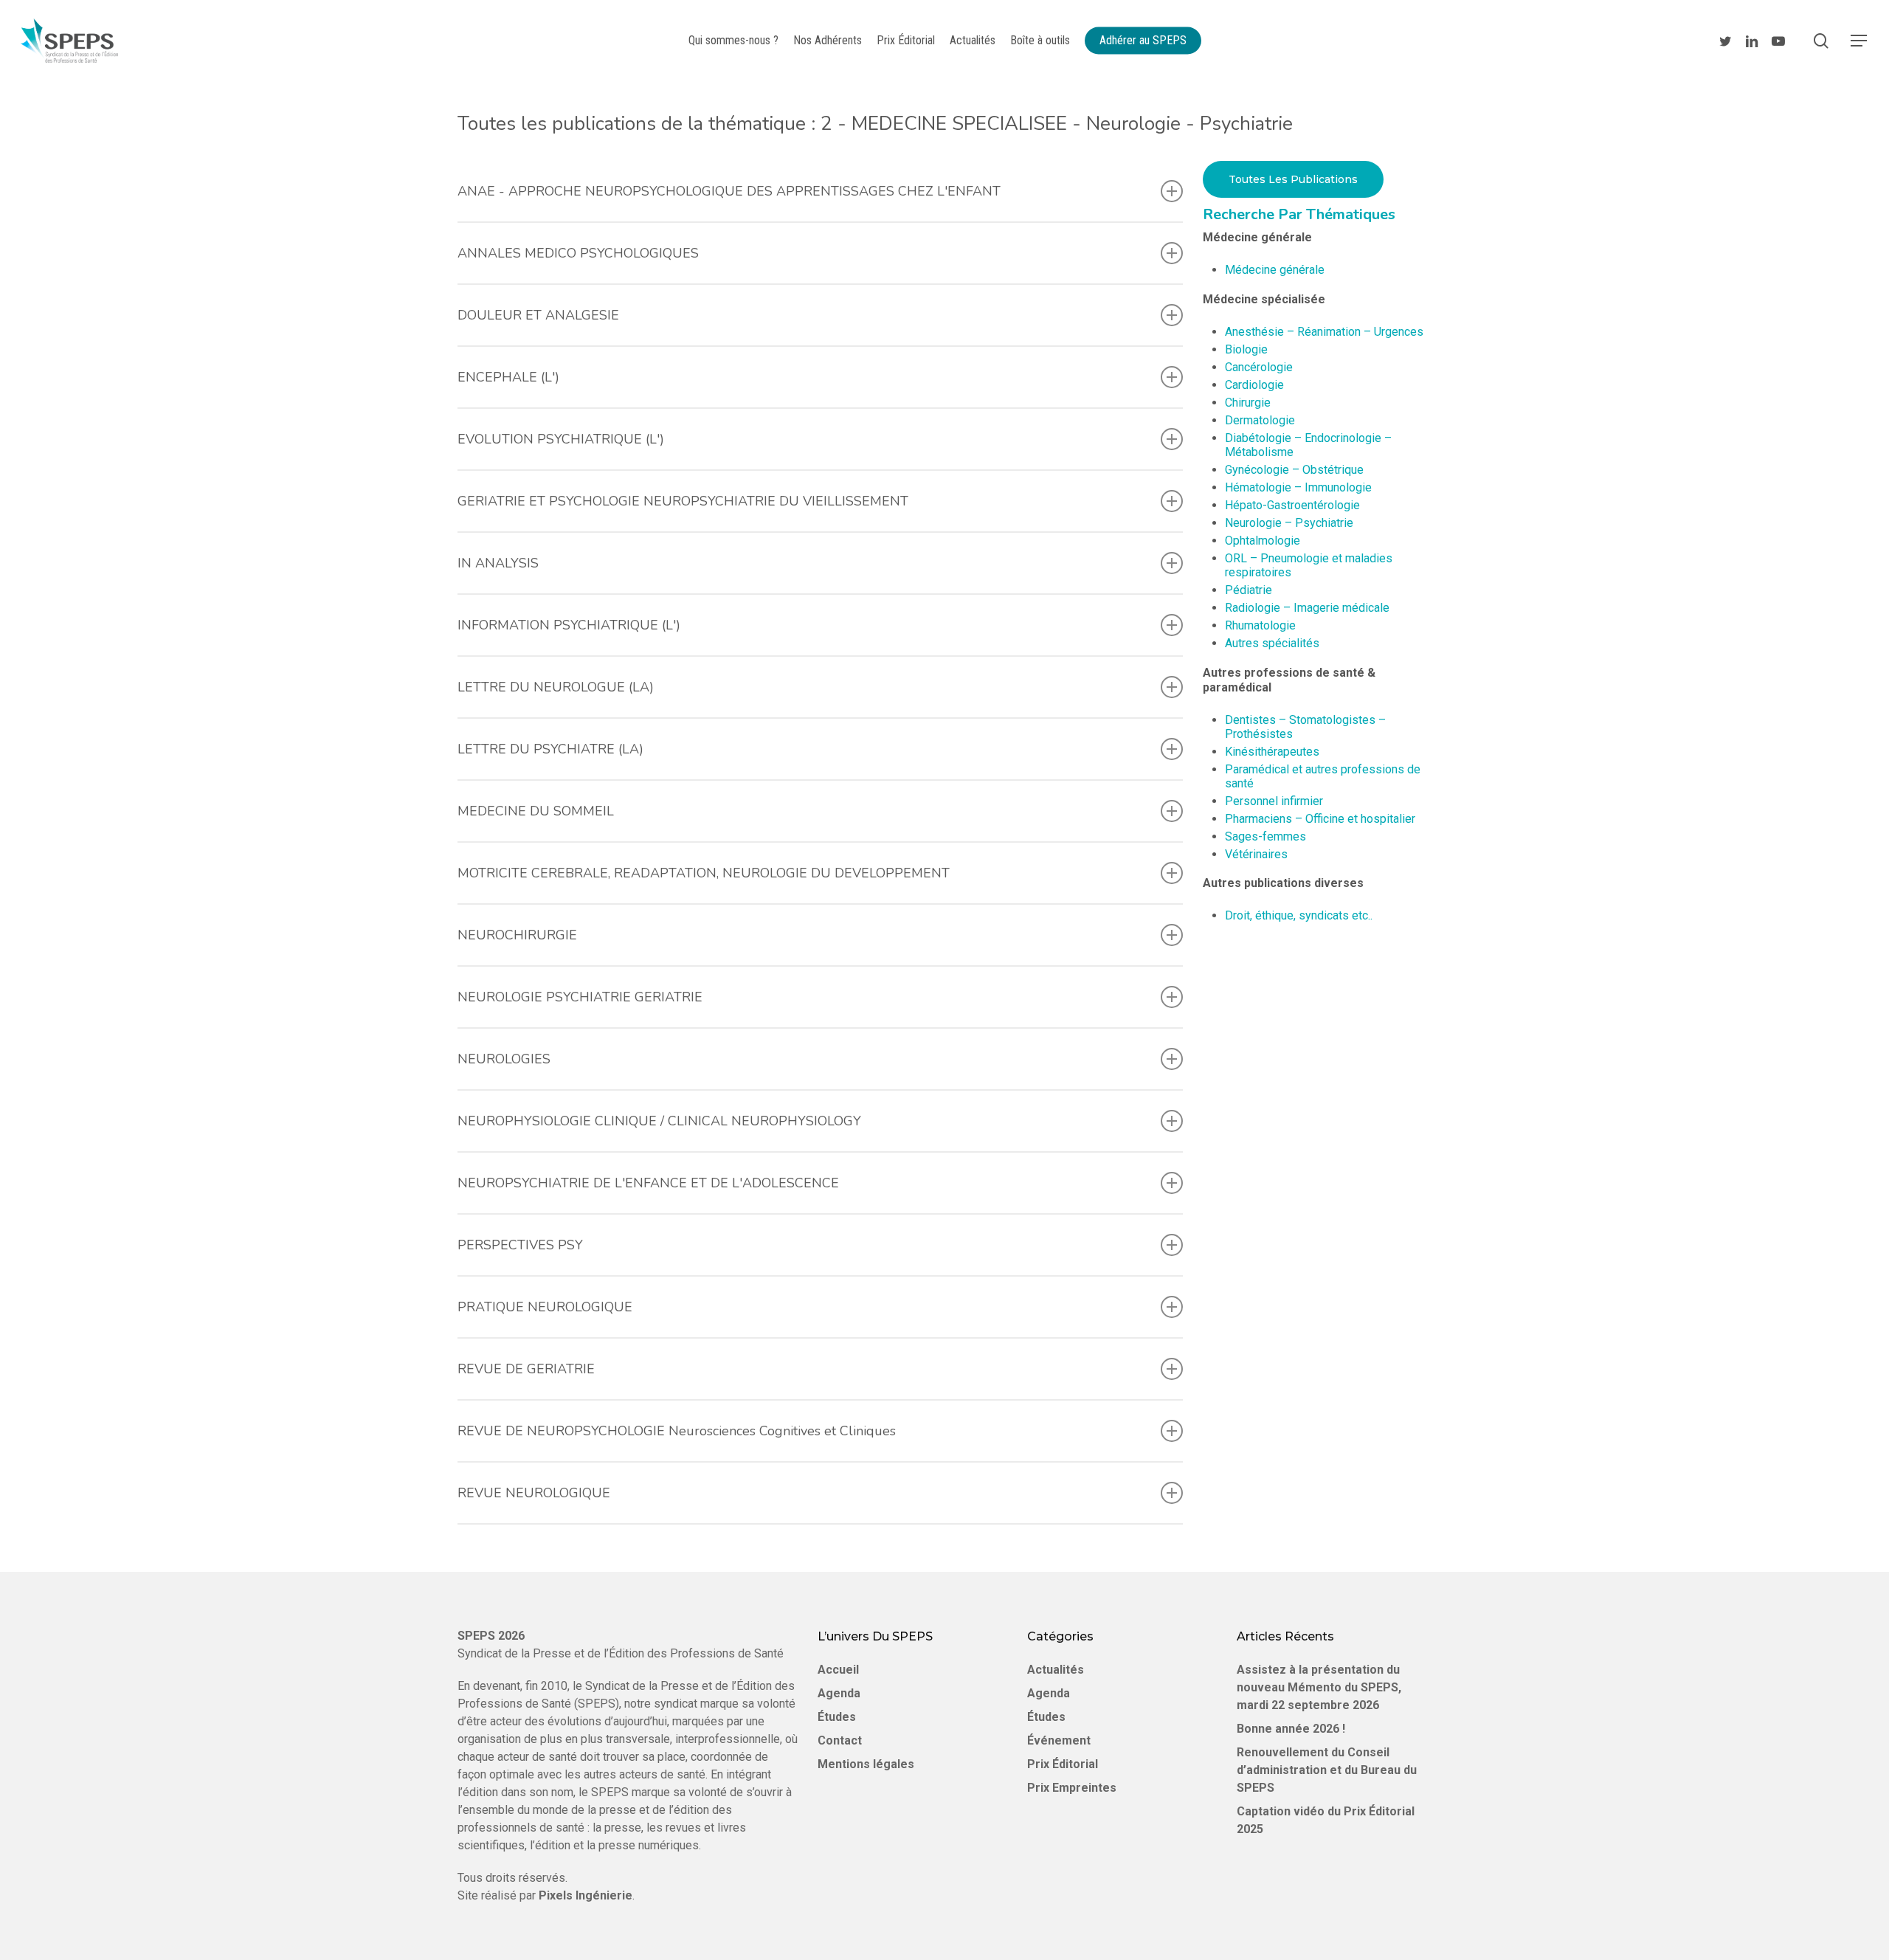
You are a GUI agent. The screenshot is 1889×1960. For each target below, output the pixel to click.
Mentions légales (866, 1764)
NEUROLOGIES (504, 1059)
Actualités (1056, 1670)
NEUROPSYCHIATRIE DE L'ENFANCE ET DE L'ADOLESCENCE (648, 1183)
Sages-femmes (1265, 836)
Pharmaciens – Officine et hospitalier (1320, 819)
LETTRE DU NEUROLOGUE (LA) (556, 687)
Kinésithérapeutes (1272, 752)
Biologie (1246, 349)
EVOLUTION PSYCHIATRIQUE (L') (561, 439)
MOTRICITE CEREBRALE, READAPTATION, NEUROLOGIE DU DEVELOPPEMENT (704, 873)
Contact (840, 1740)
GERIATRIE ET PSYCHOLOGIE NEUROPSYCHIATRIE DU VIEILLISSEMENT (683, 501)
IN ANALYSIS (498, 563)
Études (837, 1717)
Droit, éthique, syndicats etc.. (1299, 915)
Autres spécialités (1272, 643)
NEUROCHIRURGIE (517, 935)
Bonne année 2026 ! (1291, 1729)
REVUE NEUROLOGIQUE (534, 1493)
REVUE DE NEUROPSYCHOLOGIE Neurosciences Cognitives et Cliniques (677, 1431)
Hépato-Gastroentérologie (1292, 505)
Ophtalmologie (1263, 541)
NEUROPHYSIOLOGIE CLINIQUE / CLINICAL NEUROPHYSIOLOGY (659, 1121)
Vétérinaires (1256, 854)
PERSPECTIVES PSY (520, 1245)
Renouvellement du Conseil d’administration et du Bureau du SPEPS (1327, 1770)
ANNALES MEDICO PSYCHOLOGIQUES (578, 253)
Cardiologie (1254, 385)
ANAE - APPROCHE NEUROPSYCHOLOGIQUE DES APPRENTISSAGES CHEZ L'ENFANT (729, 191)
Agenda (839, 1693)
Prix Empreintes (1072, 1788)
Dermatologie (1260, 420)
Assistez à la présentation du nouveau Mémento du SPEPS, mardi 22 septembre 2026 (1319, 1687)
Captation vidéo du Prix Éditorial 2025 (1326, 1820)
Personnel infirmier (1274, 801)
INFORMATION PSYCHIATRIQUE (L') (569, 625)
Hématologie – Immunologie (1298, 487)
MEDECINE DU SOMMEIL (536, 811)
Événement (1059, 1740)
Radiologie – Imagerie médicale (1307, 608)
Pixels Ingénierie (586, 1895)
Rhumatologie (1260, 625)
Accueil (838, 1670)
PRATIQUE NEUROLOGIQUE (545, 1307)
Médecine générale (1275, 270)
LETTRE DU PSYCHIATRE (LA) (550, 749)
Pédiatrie (1249, 590)
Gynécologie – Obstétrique (1294, 470)
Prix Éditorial (1063, 1764)
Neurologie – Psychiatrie (1289, 523)
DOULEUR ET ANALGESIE (538, 315)
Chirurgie (1248, 403)
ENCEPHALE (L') (508, 377)
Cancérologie (1259, 367)
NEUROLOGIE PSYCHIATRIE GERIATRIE (580, 997)
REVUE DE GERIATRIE (526, 1369)
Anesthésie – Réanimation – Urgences (1324, 332)
